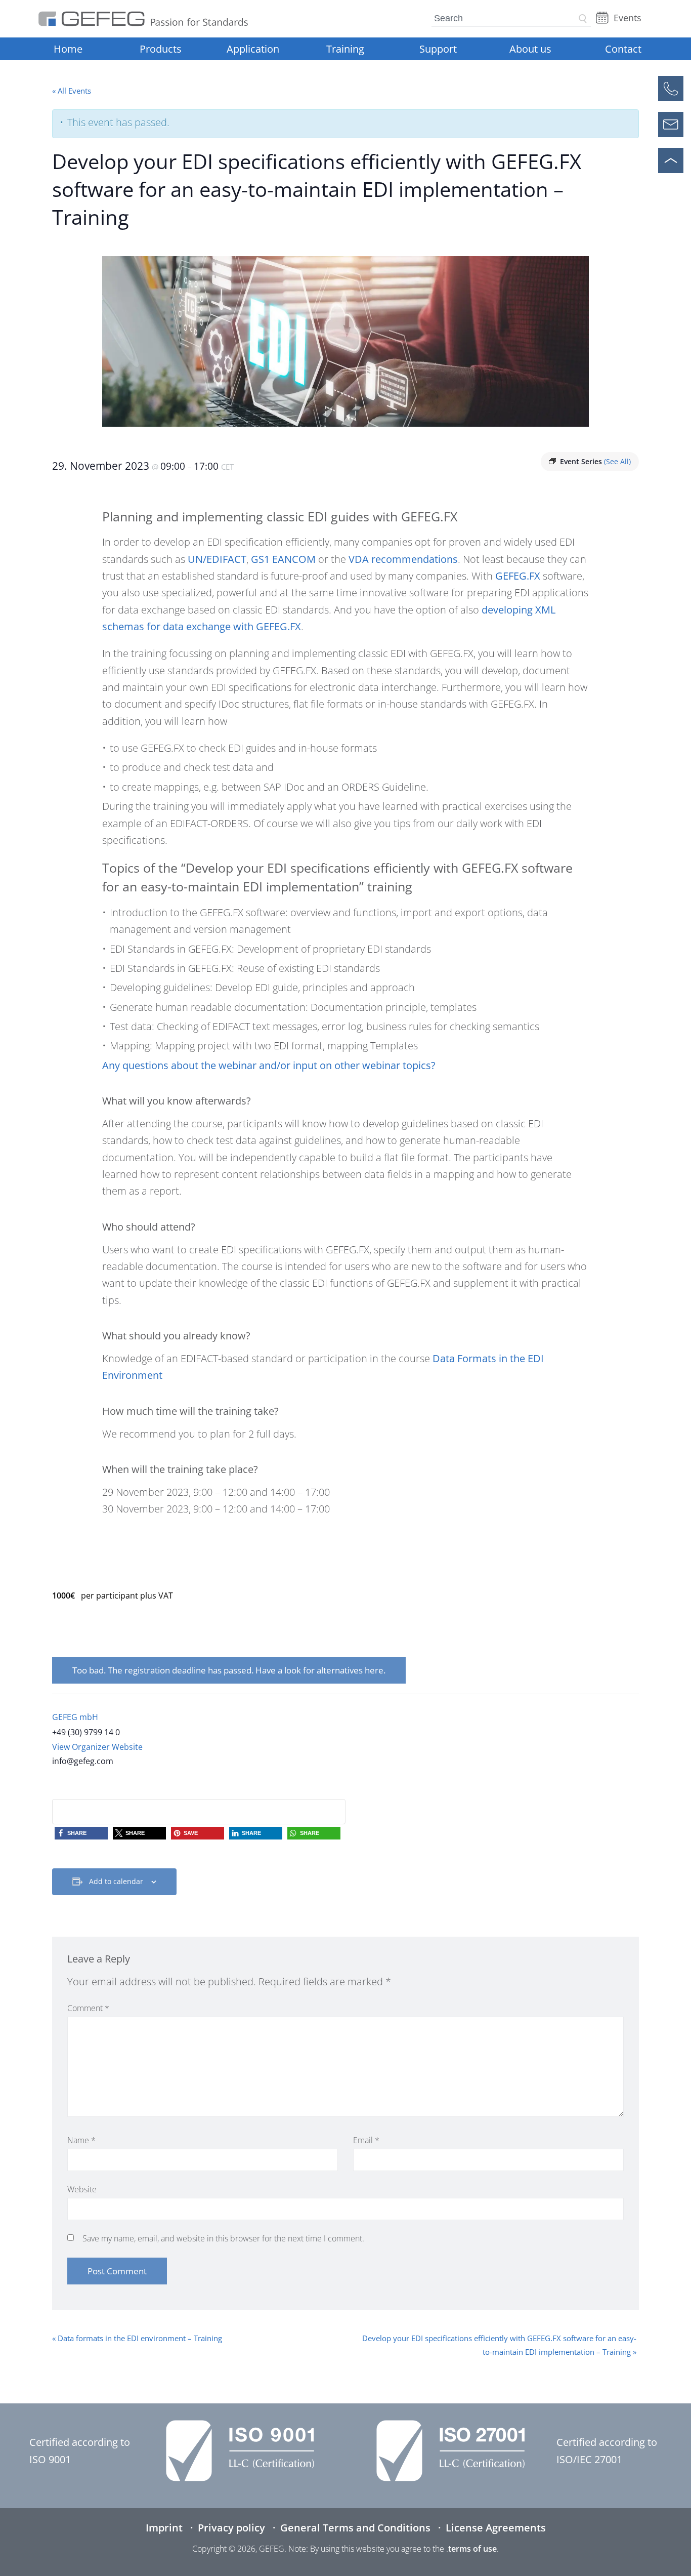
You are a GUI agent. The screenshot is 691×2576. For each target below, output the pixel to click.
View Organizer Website (97, 1747)
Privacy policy (231, 2528)
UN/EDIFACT (217, 559)
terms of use (472, 2549)
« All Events (72, 91)
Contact (623, 49)
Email (366, 2140)
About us (530, 49)
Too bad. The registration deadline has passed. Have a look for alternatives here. (229, 1670)
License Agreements (496, 2528)
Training (345, 49)
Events (628, 18)
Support (438, 49)
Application (253, 49)
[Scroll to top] (671, 160)
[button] (81, 1833)
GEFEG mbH (75, 1717)
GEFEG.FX (518, 576)
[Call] (671, 89)
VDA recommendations (403, 559)
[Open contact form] (671, 125)
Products (161, 49)
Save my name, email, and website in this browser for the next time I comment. (223, 2238)
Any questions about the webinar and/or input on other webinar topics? (269, 1065)
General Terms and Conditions (355, 2528)
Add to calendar (116, 1881)
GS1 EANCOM (283, 559)
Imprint (164, 2528)
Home (68, 49)
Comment (88, 2008)
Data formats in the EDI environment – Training (137, 2338)
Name (81, 2140)
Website (82, 2189)
